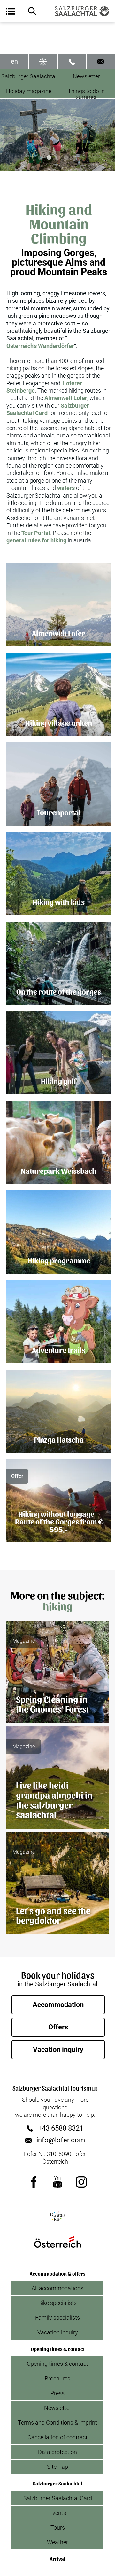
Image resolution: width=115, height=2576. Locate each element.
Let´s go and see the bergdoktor (53, 1915)
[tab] (40, 158)
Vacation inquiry (58, 2049)
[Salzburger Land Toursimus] (57, 2216)
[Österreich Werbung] (57, 2242)
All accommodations (57, 2288)
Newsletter (86, 76)
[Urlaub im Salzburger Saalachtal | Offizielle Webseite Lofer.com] (82, 11)
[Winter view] (43, 62)
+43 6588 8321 (61, 2128)
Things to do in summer (86, 93)
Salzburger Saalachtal (29, 76)
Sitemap (57, 2467)
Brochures (57, 2378)
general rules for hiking (36, 540)
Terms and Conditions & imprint (57, 2423)
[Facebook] (34, 2182)
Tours (58, 2528)
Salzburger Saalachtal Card (58, 2498)
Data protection (57, 2452)
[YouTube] (57, 2182)
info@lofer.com (61, 2140)
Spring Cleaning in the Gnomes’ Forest (53, 1704)
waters (66, 488)
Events (58, 2513)
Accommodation (58, 2005)
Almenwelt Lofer (66, 398)
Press (57, 2393)
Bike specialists (57, 2303)
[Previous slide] (10, 135)
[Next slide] (105, 135)
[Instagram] (81, 2182)
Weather (57, 2542)
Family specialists (57, 2318)
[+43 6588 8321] (72, 62)
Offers (58, 2027)
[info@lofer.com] (101, 62)
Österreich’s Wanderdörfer (40, 346)
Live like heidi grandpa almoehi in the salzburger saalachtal (54, 1799)
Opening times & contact (57, 2364)
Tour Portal (36, 533)
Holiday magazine (29, 91)
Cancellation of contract (57, 2437)
